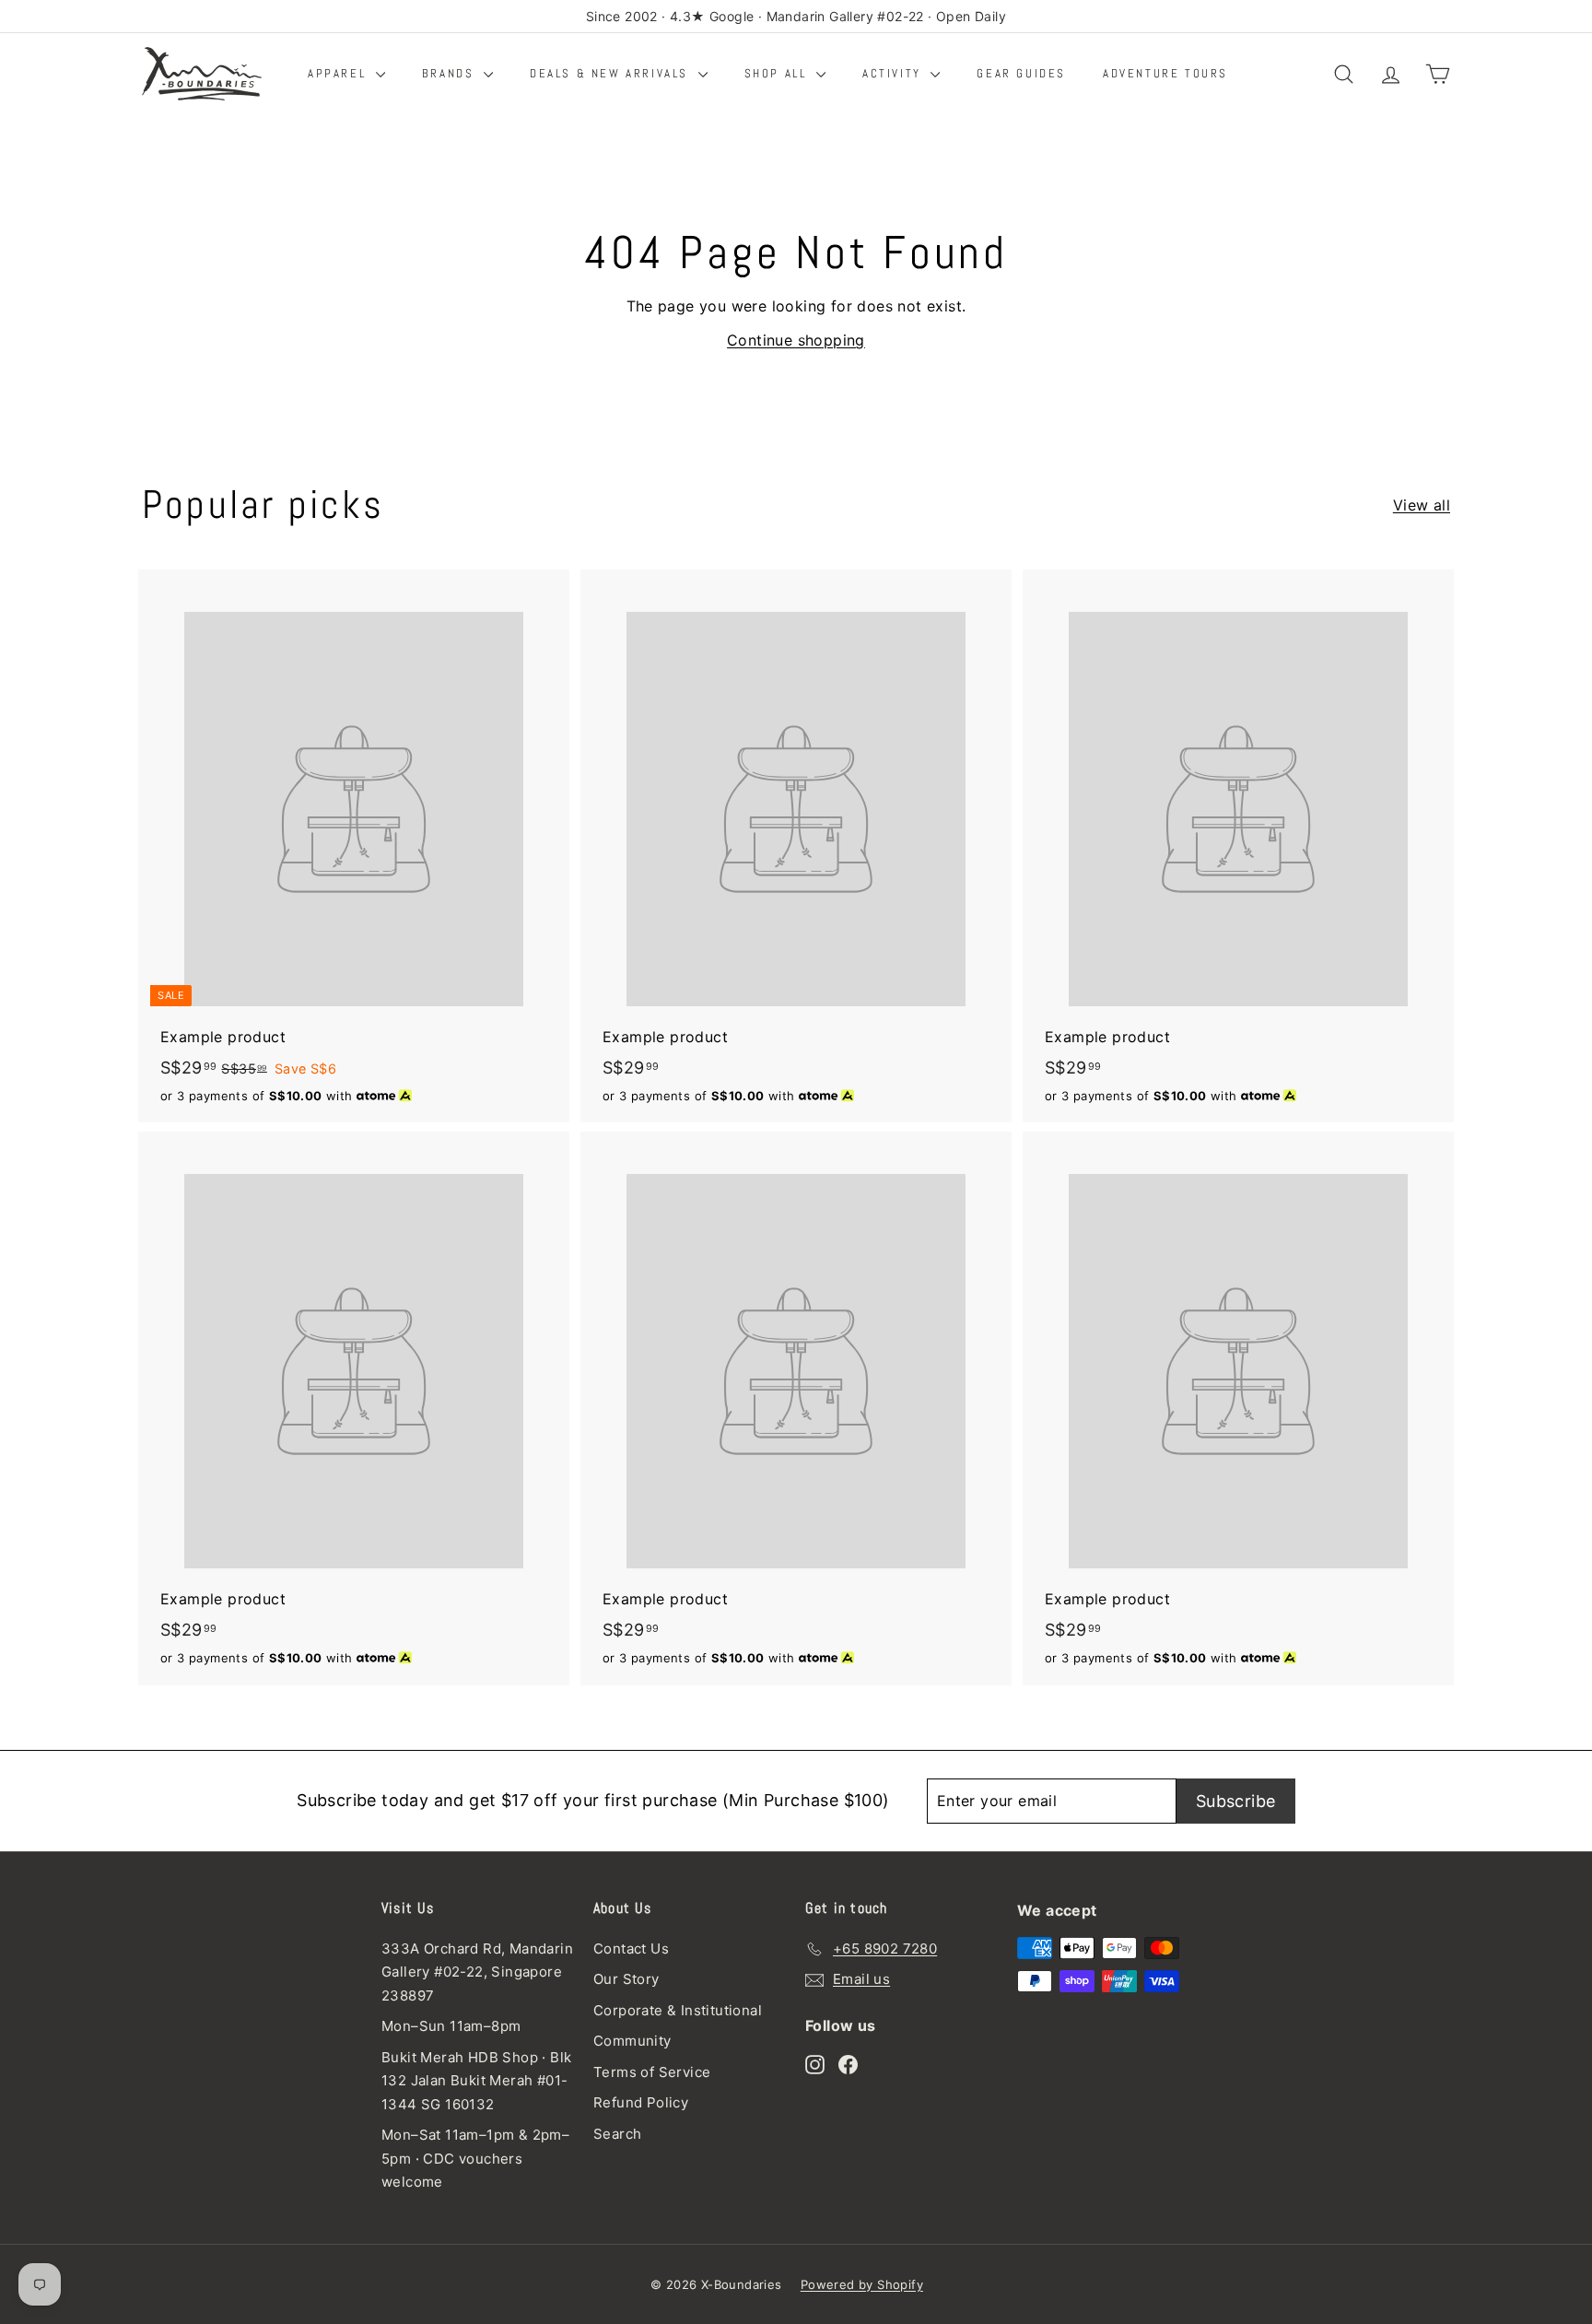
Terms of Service (652, 2072)
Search (617, 2134)
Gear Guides (1021, 73)
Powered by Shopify (862, 2284)
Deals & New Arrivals (612, 73)
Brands (451, 73)
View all (1422, 505)
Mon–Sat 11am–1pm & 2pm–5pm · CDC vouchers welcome (475, 2158)
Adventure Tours (1165, 73)
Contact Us (631, 1948)
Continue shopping (796, 340)
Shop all (778, 73)
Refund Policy (641, 2102)
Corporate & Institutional (678, 2010)
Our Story (626, 1979)
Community (632, 2041)
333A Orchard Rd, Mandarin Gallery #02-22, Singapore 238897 (477, 1972)
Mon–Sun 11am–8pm (451, 2026)
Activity (894, 73)
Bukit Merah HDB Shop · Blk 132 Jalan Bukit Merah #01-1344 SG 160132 (476, 2081)
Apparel (339, 73)
